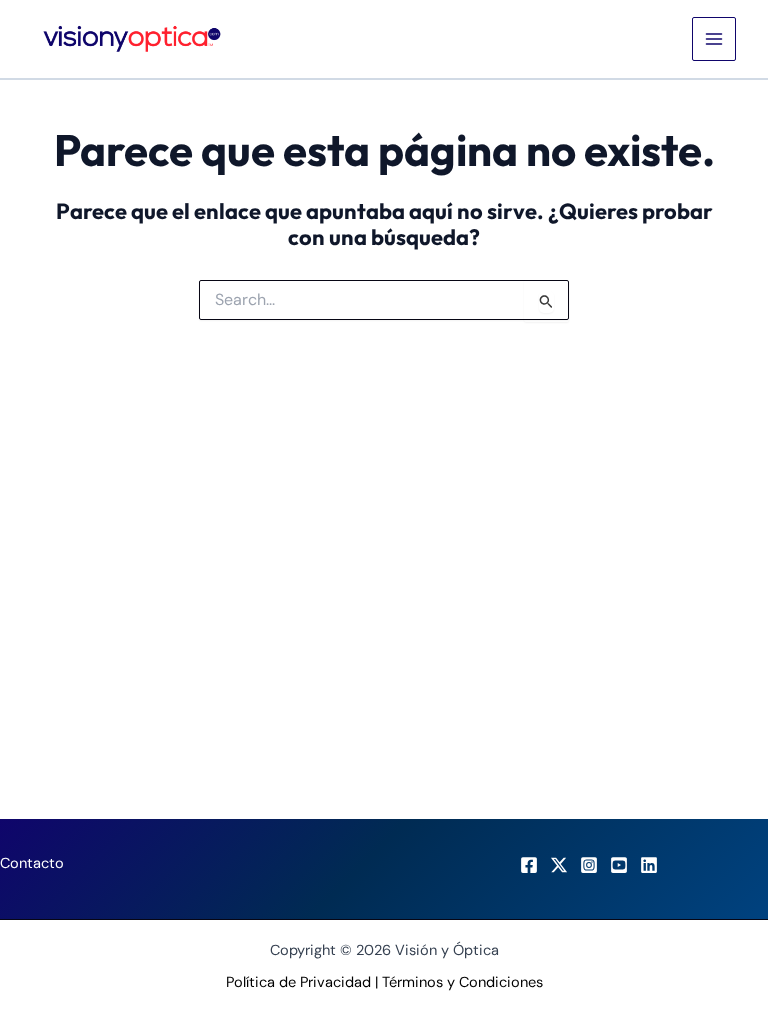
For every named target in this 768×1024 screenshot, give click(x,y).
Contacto (32, 863)
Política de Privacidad (298, 982)
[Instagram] (589, 865)
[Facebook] (529, 865)
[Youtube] (619, 865)
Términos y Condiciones (462, 982)
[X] (559, 865)
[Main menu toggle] (714, 39)
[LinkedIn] (649, 865)
